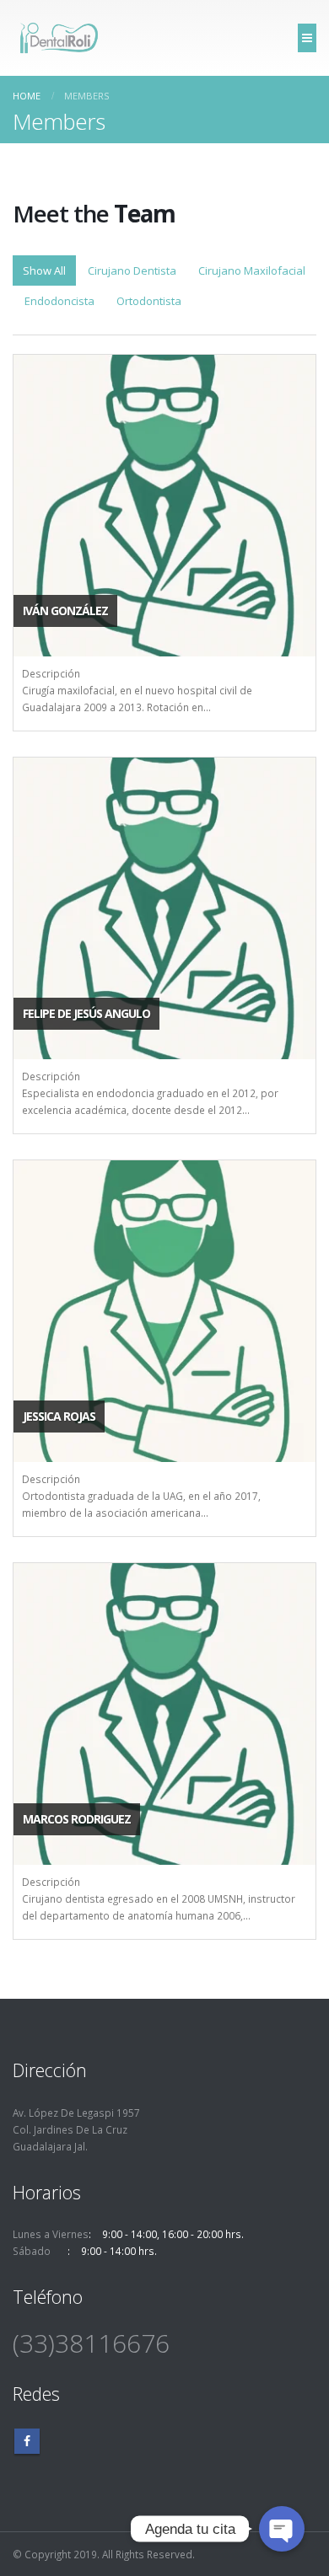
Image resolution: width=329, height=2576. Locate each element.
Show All (44, 270)
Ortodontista (149, 301)
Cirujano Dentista (132, 270)
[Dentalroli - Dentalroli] (59, 38)
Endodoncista (59, 301)
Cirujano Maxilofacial (252, 270)
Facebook (27, 2441)
